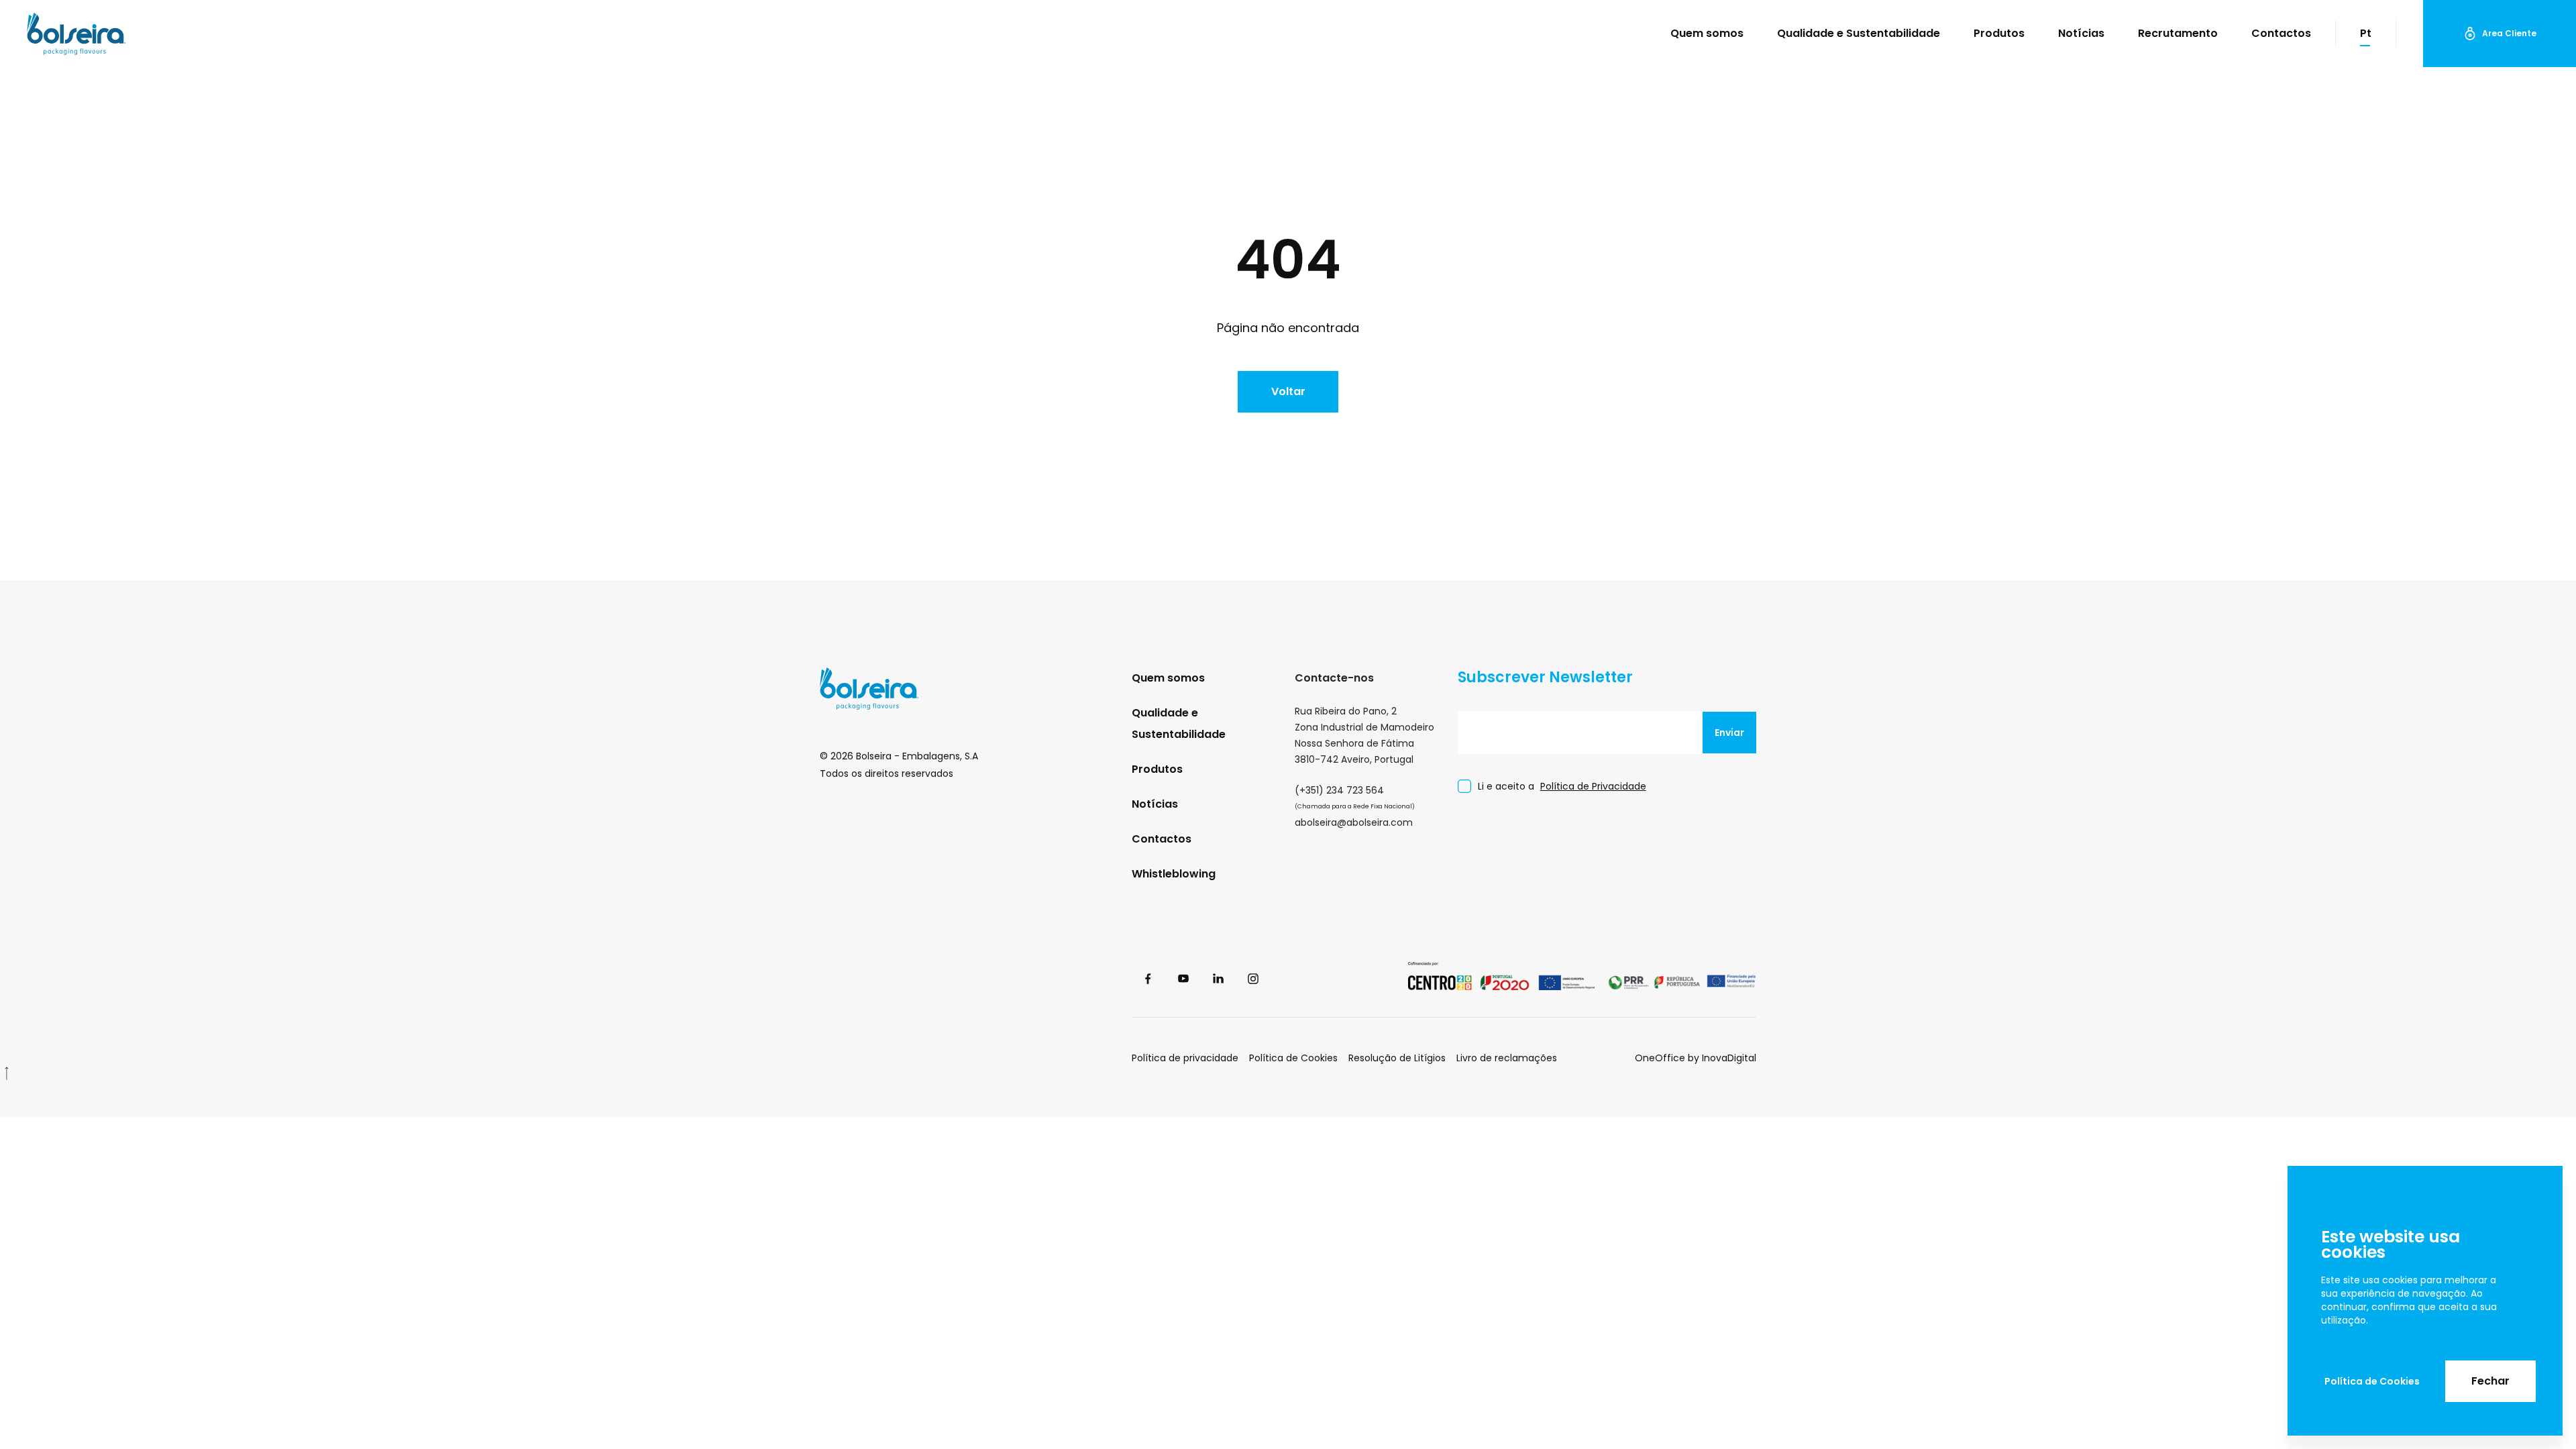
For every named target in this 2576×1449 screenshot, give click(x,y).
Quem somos (1707, 33)
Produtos (1999, 33)
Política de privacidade (1185, 1058)
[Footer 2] (1682, 979)
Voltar (1288, 391)
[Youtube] (1184, 979)
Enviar (1729, 733)
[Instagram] (1254, 979)
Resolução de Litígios (1397, 1058)
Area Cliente (2509, 33)
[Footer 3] (1501, 979)
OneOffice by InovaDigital (1696, 1058)
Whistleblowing (1174, 874)
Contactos (2281, 33)
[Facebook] (1149, 979)
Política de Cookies (2372, 1381)
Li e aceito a (1562, 786)
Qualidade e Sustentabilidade (1859, 33)
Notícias (2081, 33)
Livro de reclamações (1507, 1058)
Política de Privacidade (1593, 786)
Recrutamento (2178, 33)
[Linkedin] (1219, 979)
